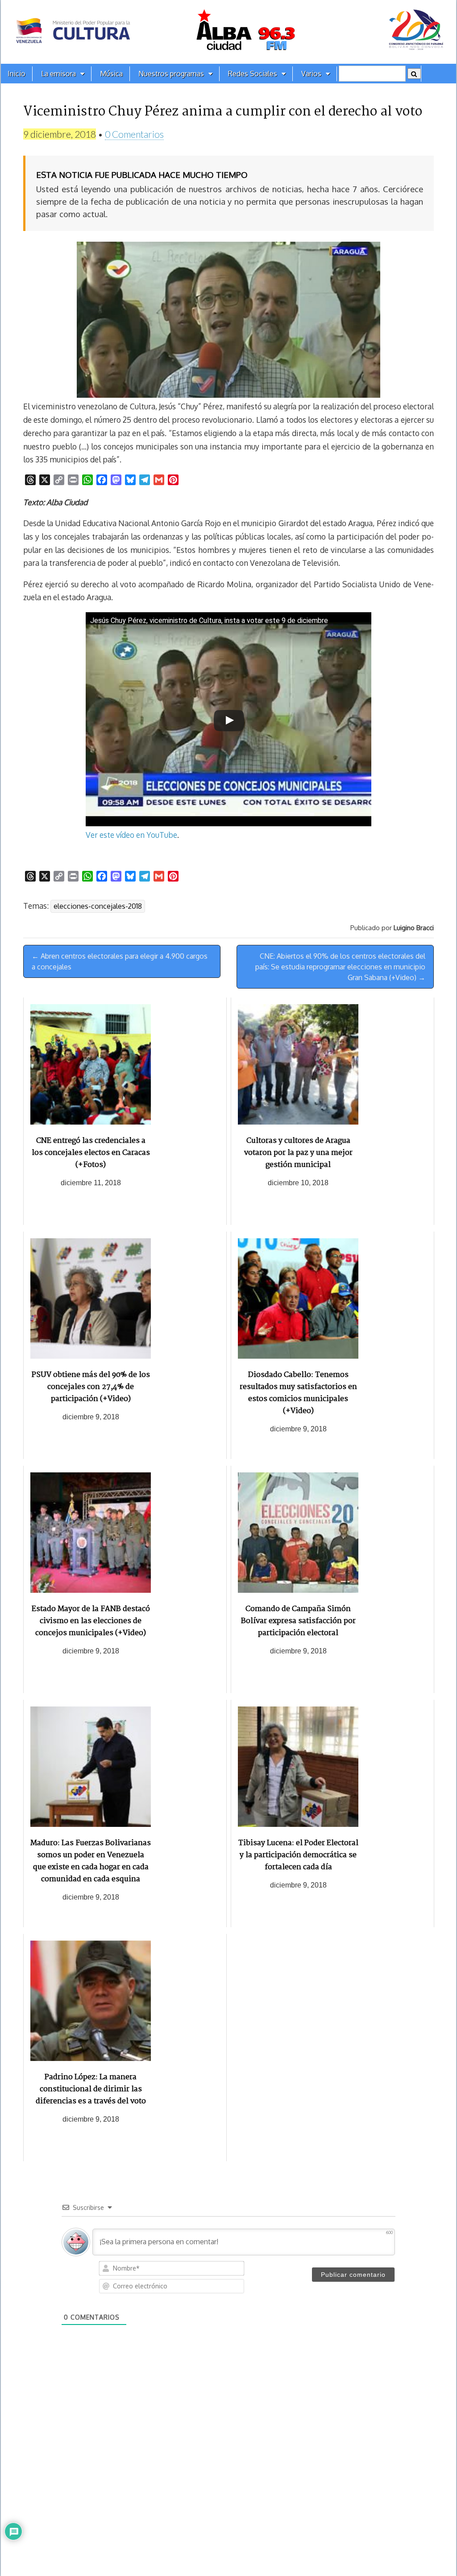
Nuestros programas (171, 74)
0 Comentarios (134, 134)
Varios (311, 74)
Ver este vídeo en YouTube (131, 835)
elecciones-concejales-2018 (98, 906)
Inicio (17, 74)
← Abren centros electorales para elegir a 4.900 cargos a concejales (120, 961)
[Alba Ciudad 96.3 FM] (228, 32)
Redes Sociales (253, 74)
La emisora (58, 74)
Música (111, 74)
